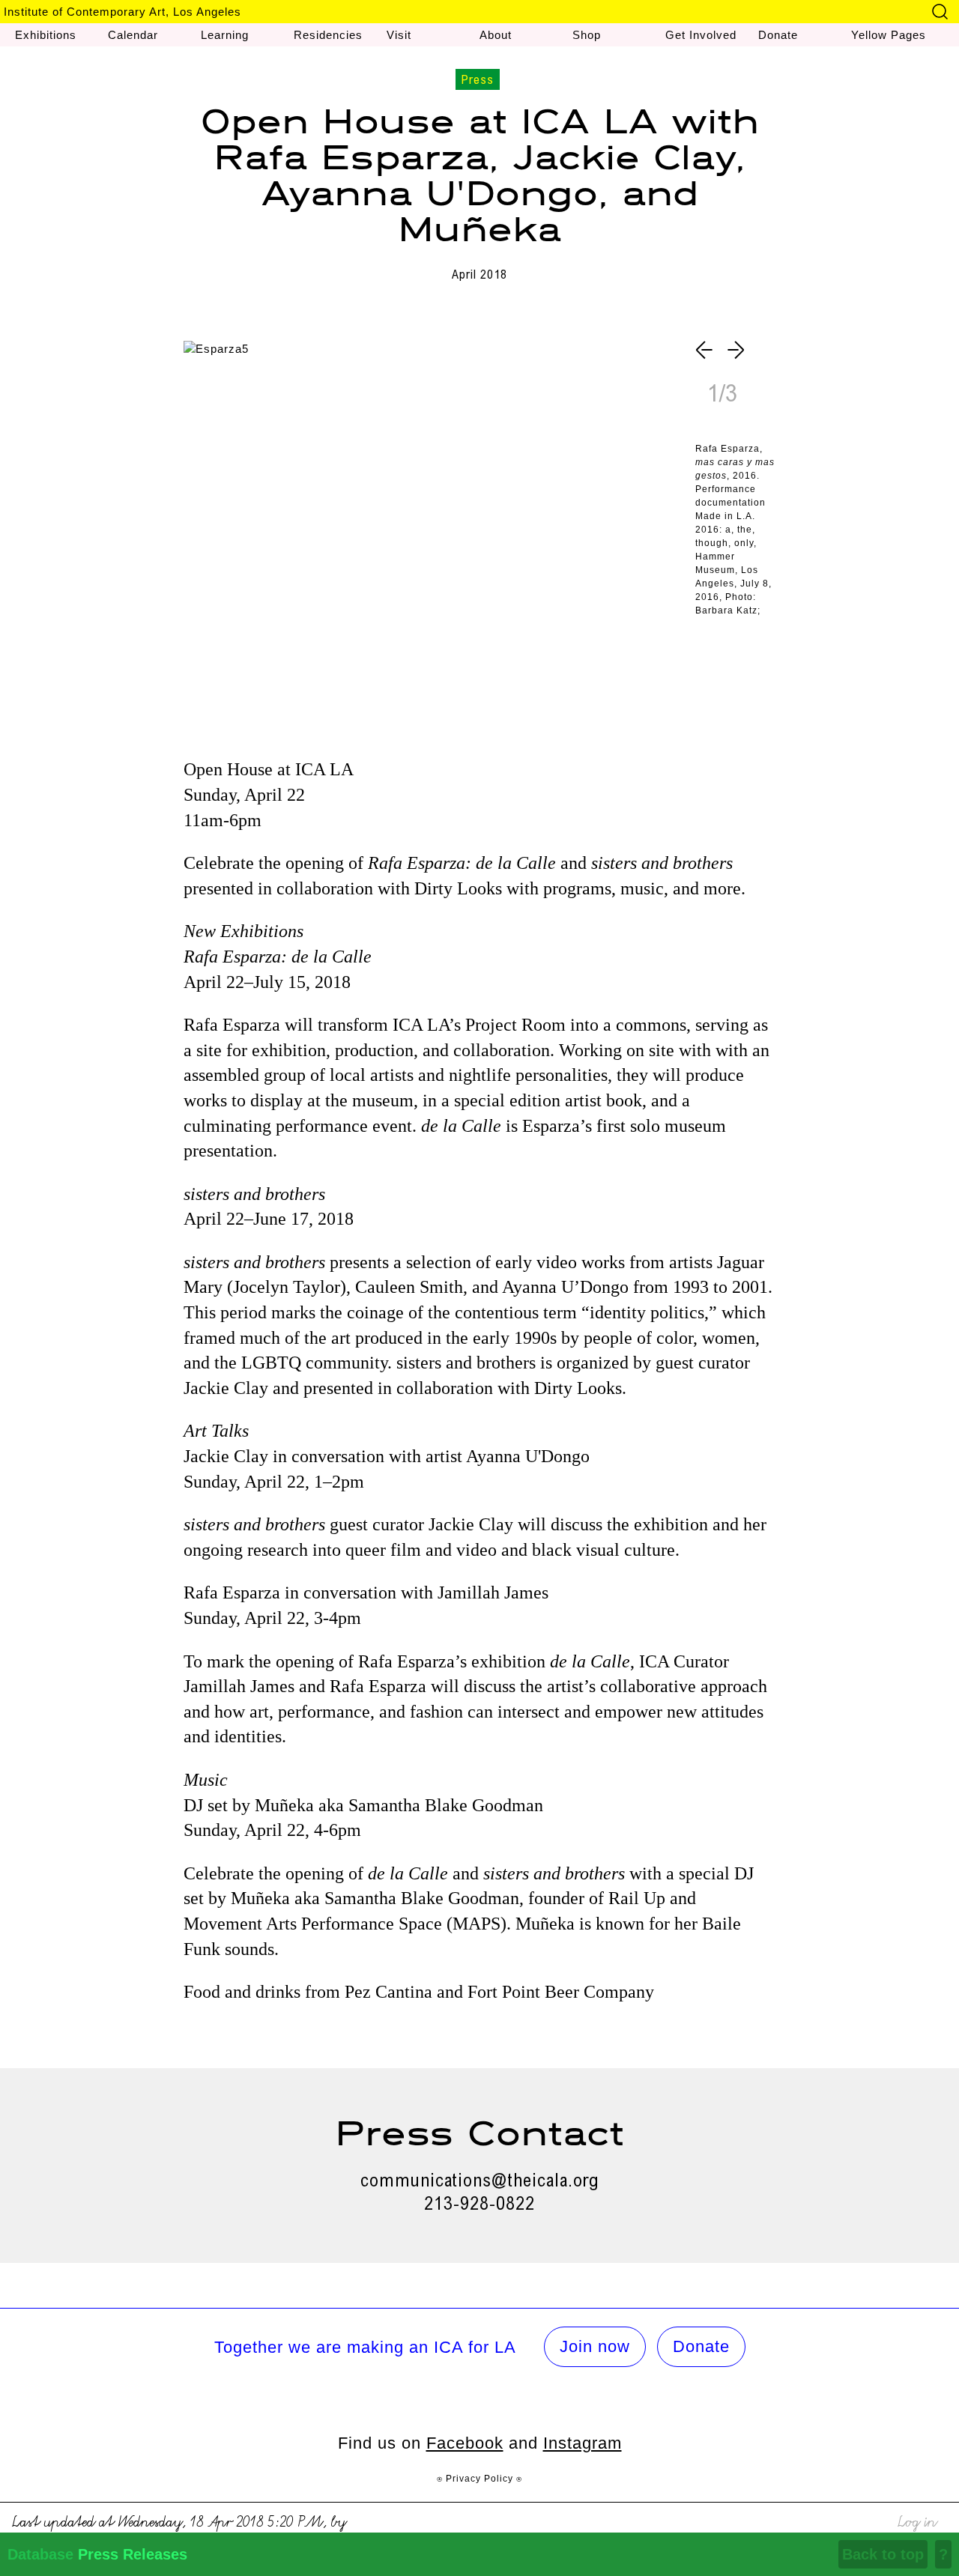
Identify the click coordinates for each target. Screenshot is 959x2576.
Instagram (583, 2443)
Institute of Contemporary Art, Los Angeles (122, 12)
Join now (595, 2346)
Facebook (465, 2443)
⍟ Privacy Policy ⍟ (479, 2479)
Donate (701, 2346)
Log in (917, 2519)
